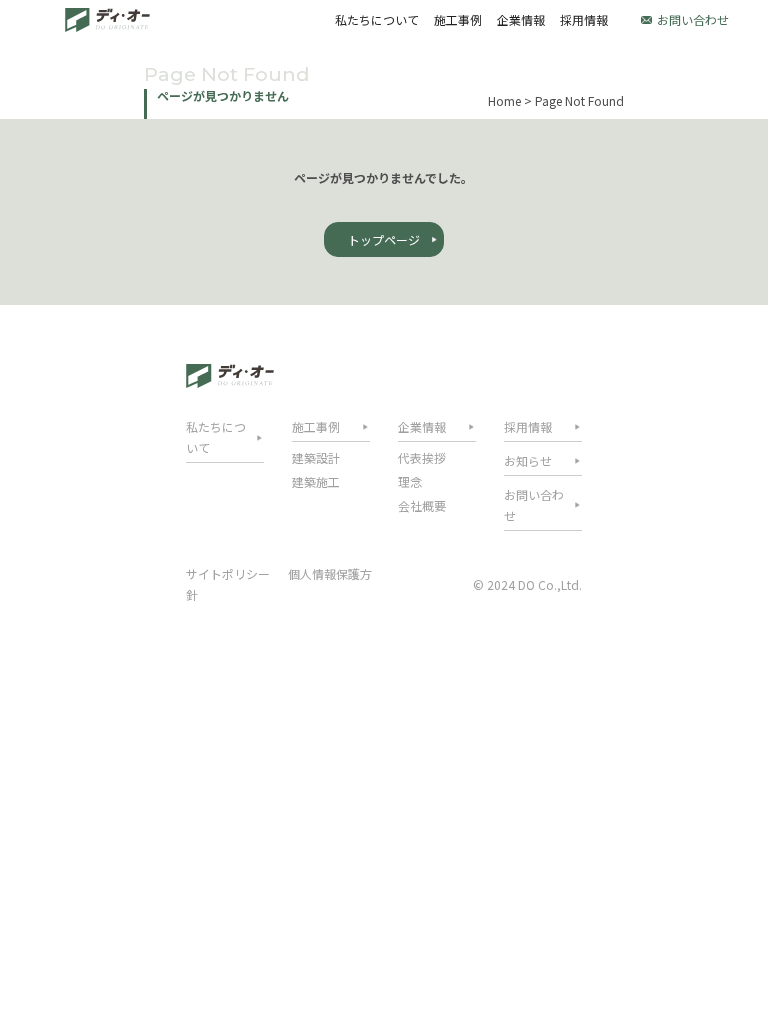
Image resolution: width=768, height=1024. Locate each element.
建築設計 (316, 457)
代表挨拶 (422, 457)
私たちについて (377, 19)
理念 (410, 481)
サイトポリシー (228, 573)
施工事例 (458, 19)
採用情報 (584, 19)
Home (504, 100)
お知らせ (528, 460)
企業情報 (521, 19)
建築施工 (316, 481)
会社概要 (422, 505)
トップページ (384, 239)
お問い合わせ (693, 19)
